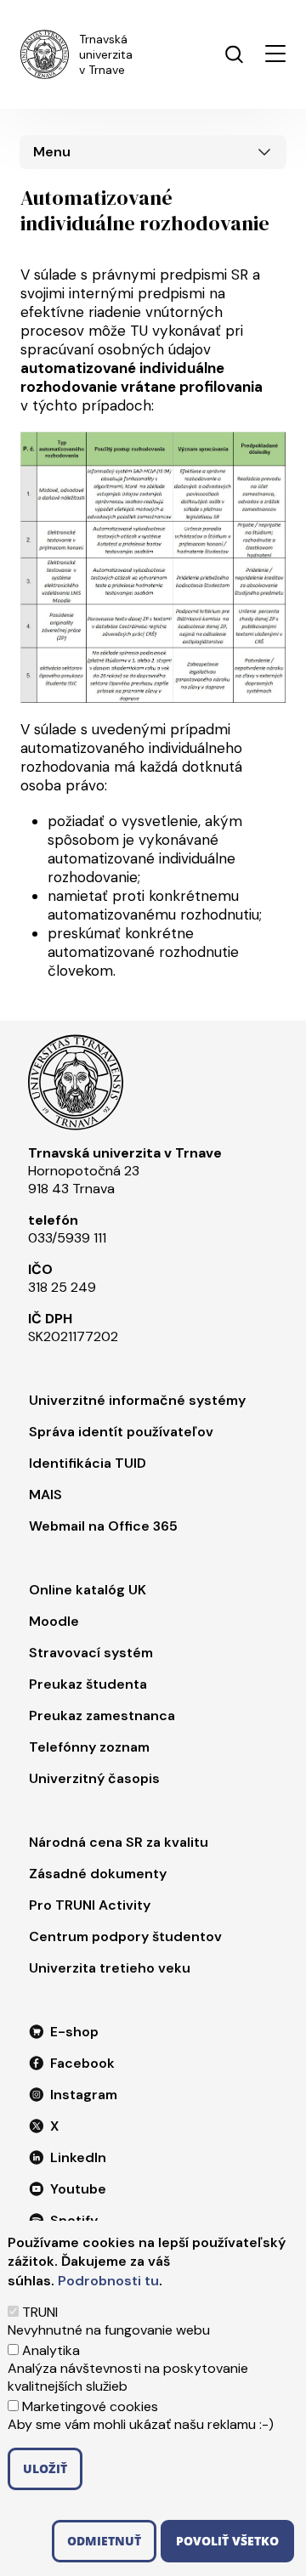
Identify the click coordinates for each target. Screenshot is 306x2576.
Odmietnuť (104, 2541)
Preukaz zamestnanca (102, 1715)
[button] (275, 54)
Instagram (84, 2095)
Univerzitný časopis (94, 1778)
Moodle (54, 1621)
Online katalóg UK (88, 1590)
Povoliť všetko (227, 2541)
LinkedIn (78, 2157)
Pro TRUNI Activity (90, 1905)
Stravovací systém (91, 1653)
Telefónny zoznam (89, 1747)
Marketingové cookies (90, 2406)
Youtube (78, 2189)
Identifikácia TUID (88, 1463)
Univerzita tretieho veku (110, 1968)
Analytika (51, 2350)
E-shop (74, 2032)
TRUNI (40, 2312)
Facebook (82, 2063)
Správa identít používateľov (121, 1432)
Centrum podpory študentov (125, 1936)
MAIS (45, 1495)
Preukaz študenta (88, 1684)
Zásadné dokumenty (98, 1874)
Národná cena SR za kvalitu (119, 1842)
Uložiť (45, 2468)
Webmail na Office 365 (103, 1526)
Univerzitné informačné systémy (137, 1400)
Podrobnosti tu (108, 2281)
